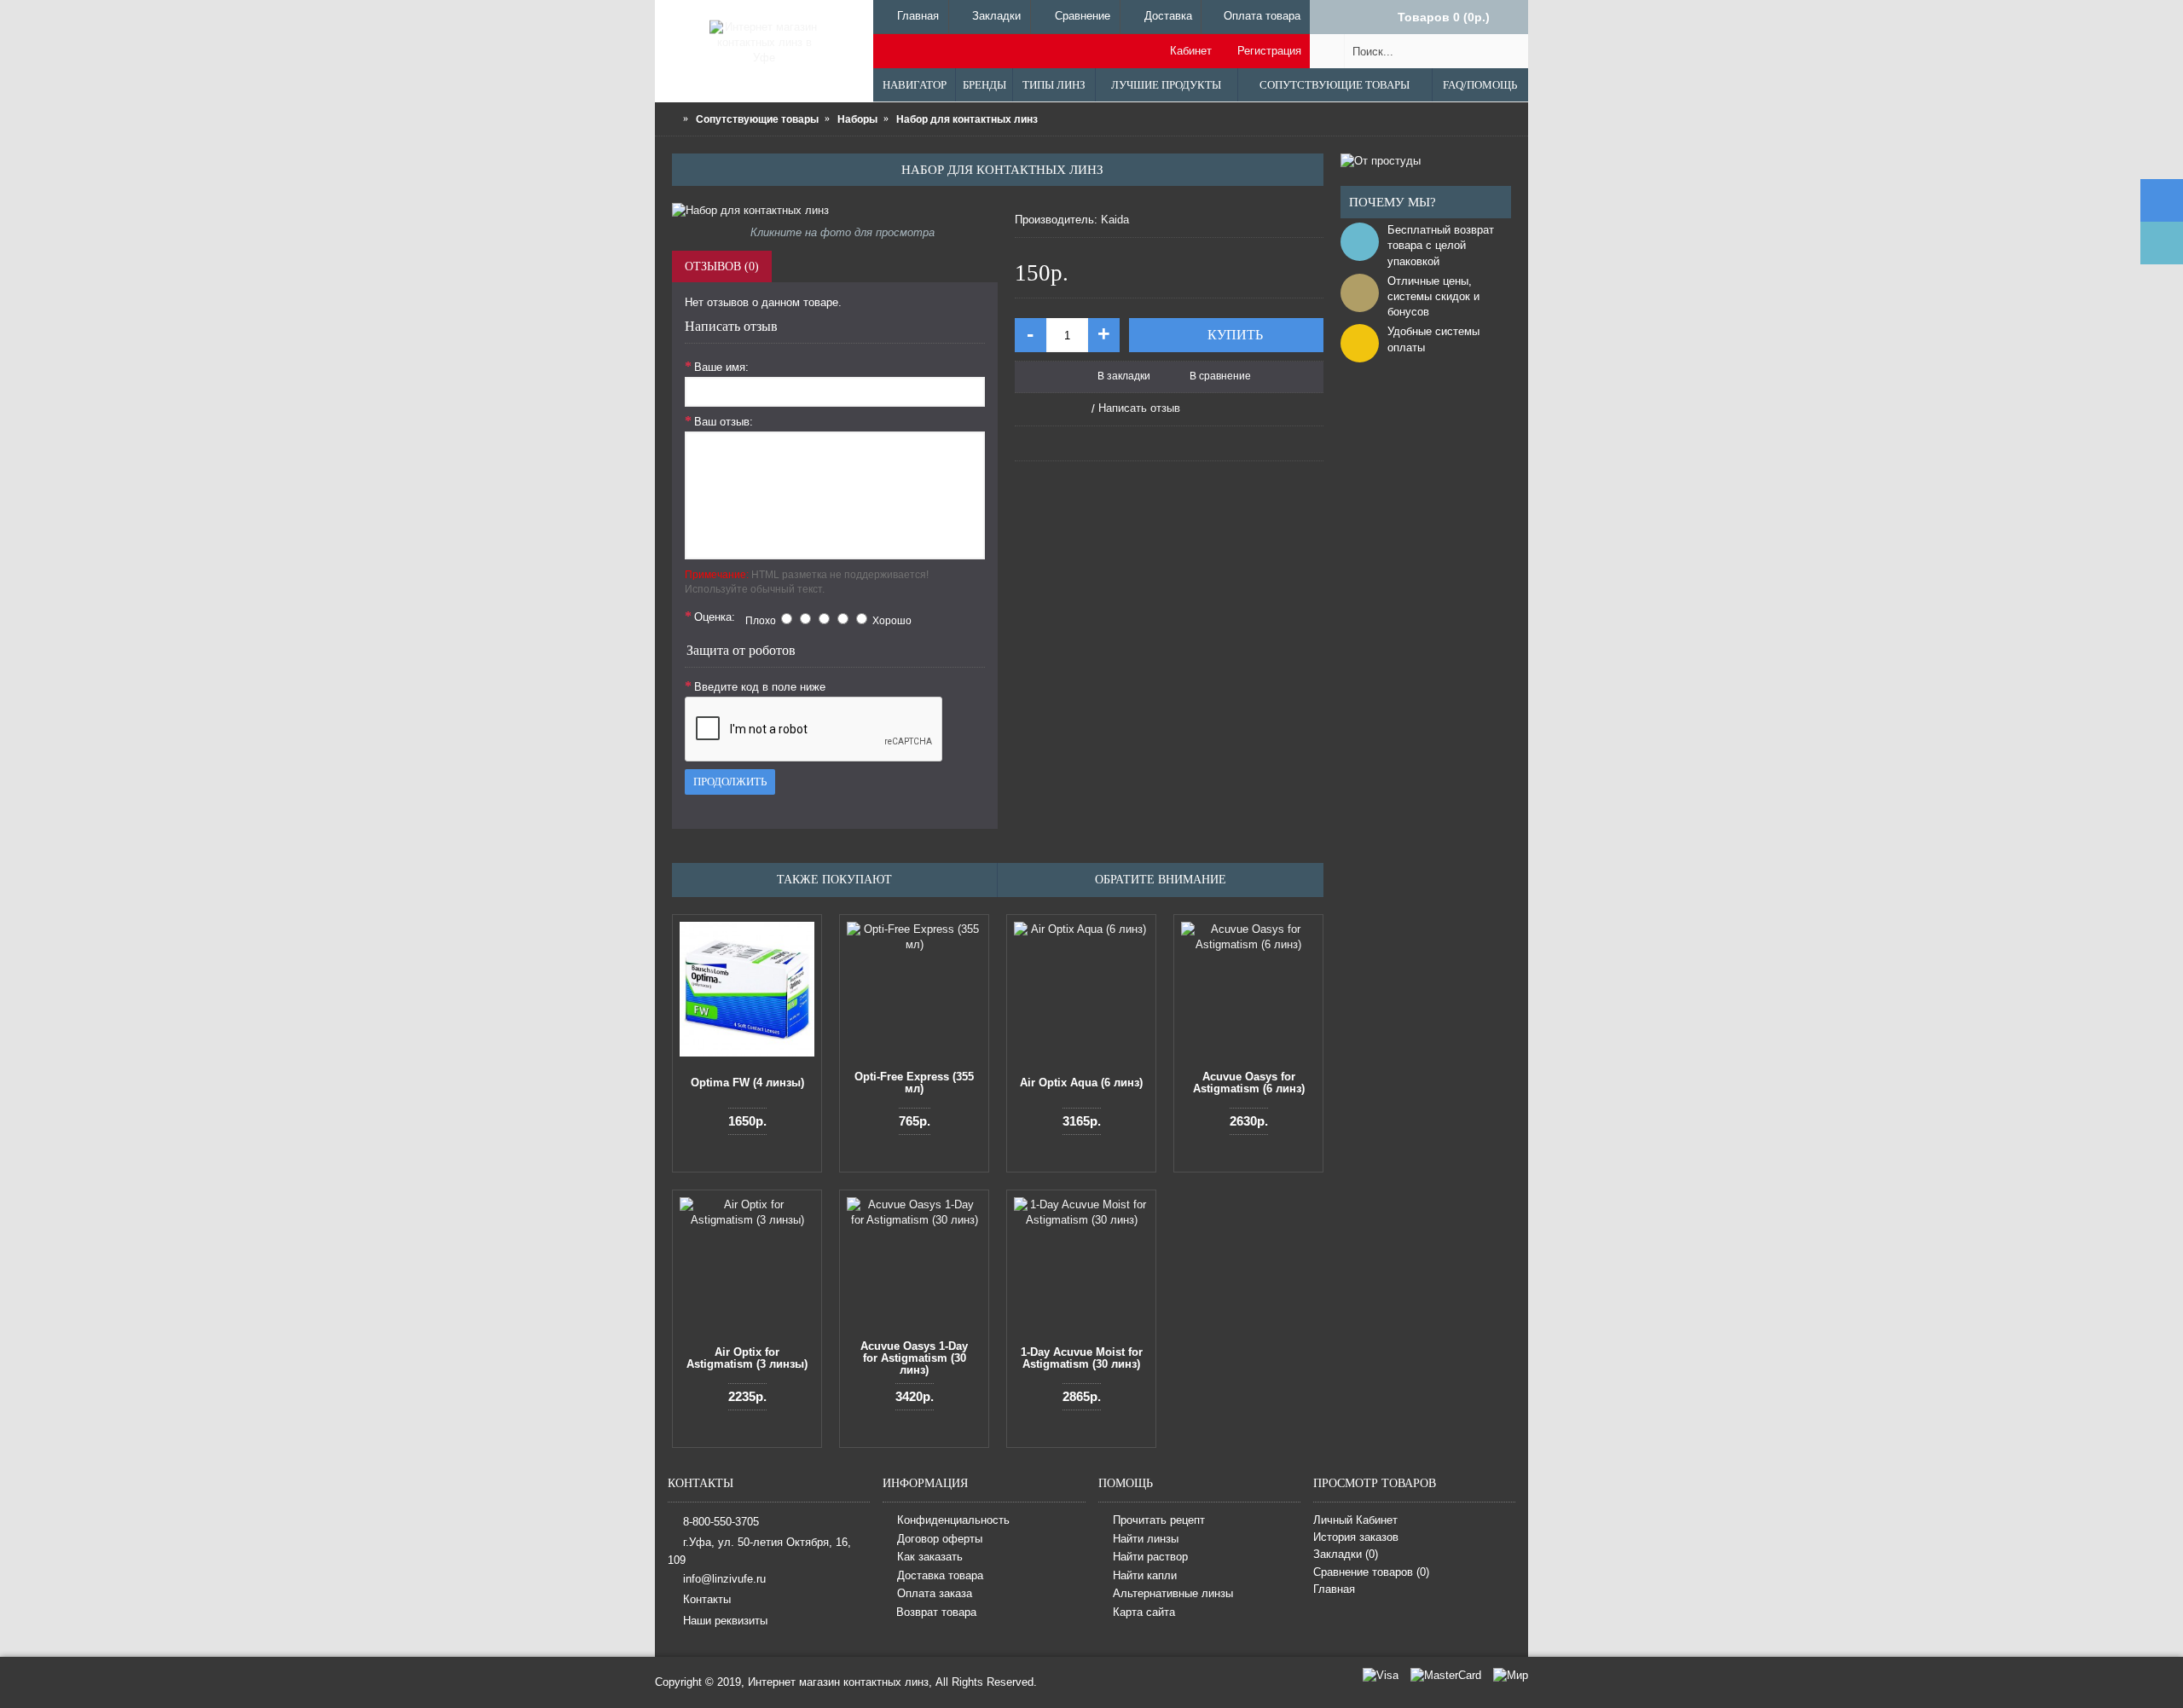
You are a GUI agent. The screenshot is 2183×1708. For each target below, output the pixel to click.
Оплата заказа (935, 1594)
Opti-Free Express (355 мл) (914, 1083)
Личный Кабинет (1355, 1520)
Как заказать (930, 1557)
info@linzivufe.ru (724, 1579)
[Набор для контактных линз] (835, 211)
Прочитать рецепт (1159, 1520)
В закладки (1124, 376)
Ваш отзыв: (724, 422)
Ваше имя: (721, 367)
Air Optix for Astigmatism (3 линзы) (747, 1358)
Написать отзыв (1139, 408)
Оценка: (715, 617)
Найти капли (1145, 1575)
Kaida (1115, 220)
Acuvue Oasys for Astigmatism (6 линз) (1249, 1083)
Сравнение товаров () (1371, 1572)
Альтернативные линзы (1173, 1594)
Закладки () (1346, 1554)
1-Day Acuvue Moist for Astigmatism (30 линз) (1082, 1358)
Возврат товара (936, 1612)
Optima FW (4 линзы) (747, 1083)
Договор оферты (940, 1539)
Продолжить (730, 782)
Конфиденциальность (953, 1520)
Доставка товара (940, 1575)
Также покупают (834, 880)
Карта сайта (1144, 1612)
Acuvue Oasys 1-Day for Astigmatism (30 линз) (914, 1358)
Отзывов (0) (722, 266)
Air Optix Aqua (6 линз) (1081, 1083)
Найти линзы (1146, 1539)
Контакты (707, 1599)
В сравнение (1220, 376)
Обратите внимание (1161, 880)
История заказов (1356, 1537)
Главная (1334, 1589)
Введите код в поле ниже (760, 687)
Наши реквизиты (725, 1620)
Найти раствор (1150, 1557)
